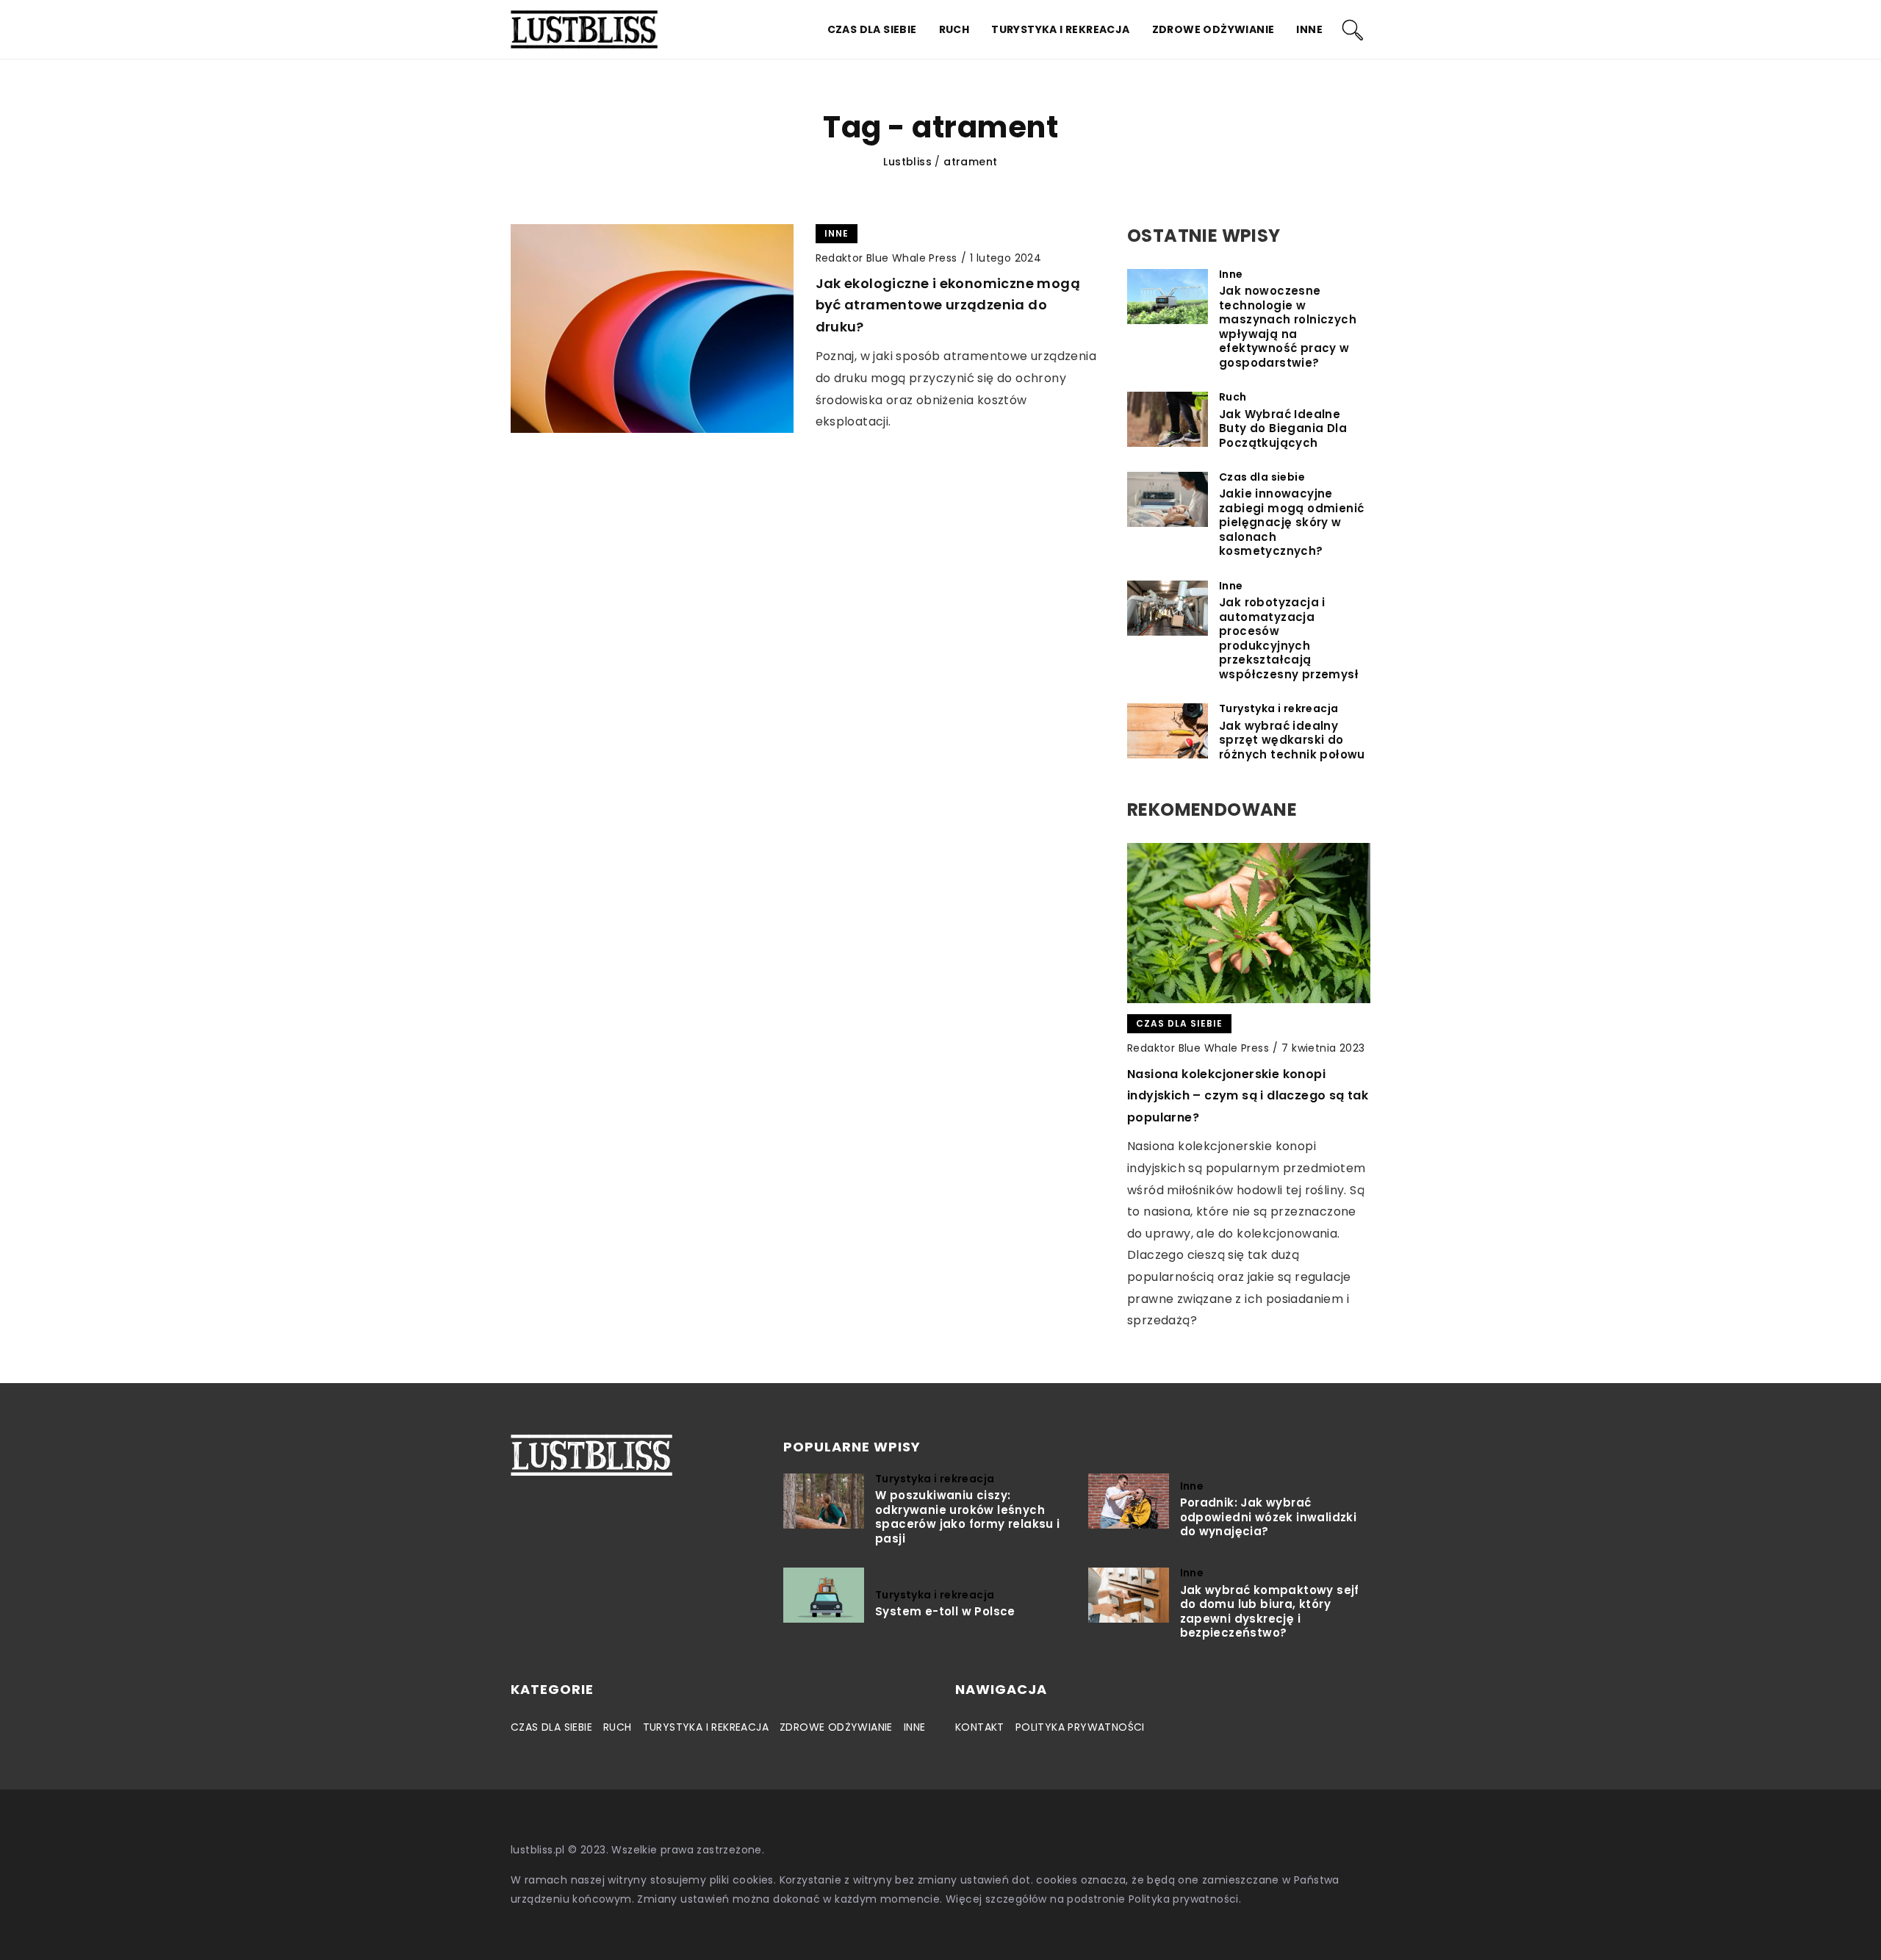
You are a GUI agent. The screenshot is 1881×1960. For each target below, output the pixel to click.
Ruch (954, 29)
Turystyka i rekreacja (1060, 29)
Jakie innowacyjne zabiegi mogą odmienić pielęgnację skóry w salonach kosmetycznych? (1291, 523)
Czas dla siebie (872, 29)
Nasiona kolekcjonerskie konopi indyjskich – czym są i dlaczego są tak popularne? (1248, 1096)
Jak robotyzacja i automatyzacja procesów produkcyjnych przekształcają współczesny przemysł (1289, 638)
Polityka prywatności (1080, 1727)
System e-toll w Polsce (945, 1612)
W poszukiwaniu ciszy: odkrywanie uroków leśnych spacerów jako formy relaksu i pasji (968, 1517)
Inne (1309, 29)
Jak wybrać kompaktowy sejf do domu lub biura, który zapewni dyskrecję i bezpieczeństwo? (1270, 1612)
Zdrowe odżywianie (1213, 29)
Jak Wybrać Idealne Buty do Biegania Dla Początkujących (1283, 429)
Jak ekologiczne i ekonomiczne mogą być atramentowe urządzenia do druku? (948, 305)
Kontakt (980, 1727)
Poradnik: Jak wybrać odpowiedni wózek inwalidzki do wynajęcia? (1269, 1517)
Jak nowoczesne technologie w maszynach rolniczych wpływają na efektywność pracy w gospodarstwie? (1288, 327)
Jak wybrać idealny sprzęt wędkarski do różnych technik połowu (1292, 740)
